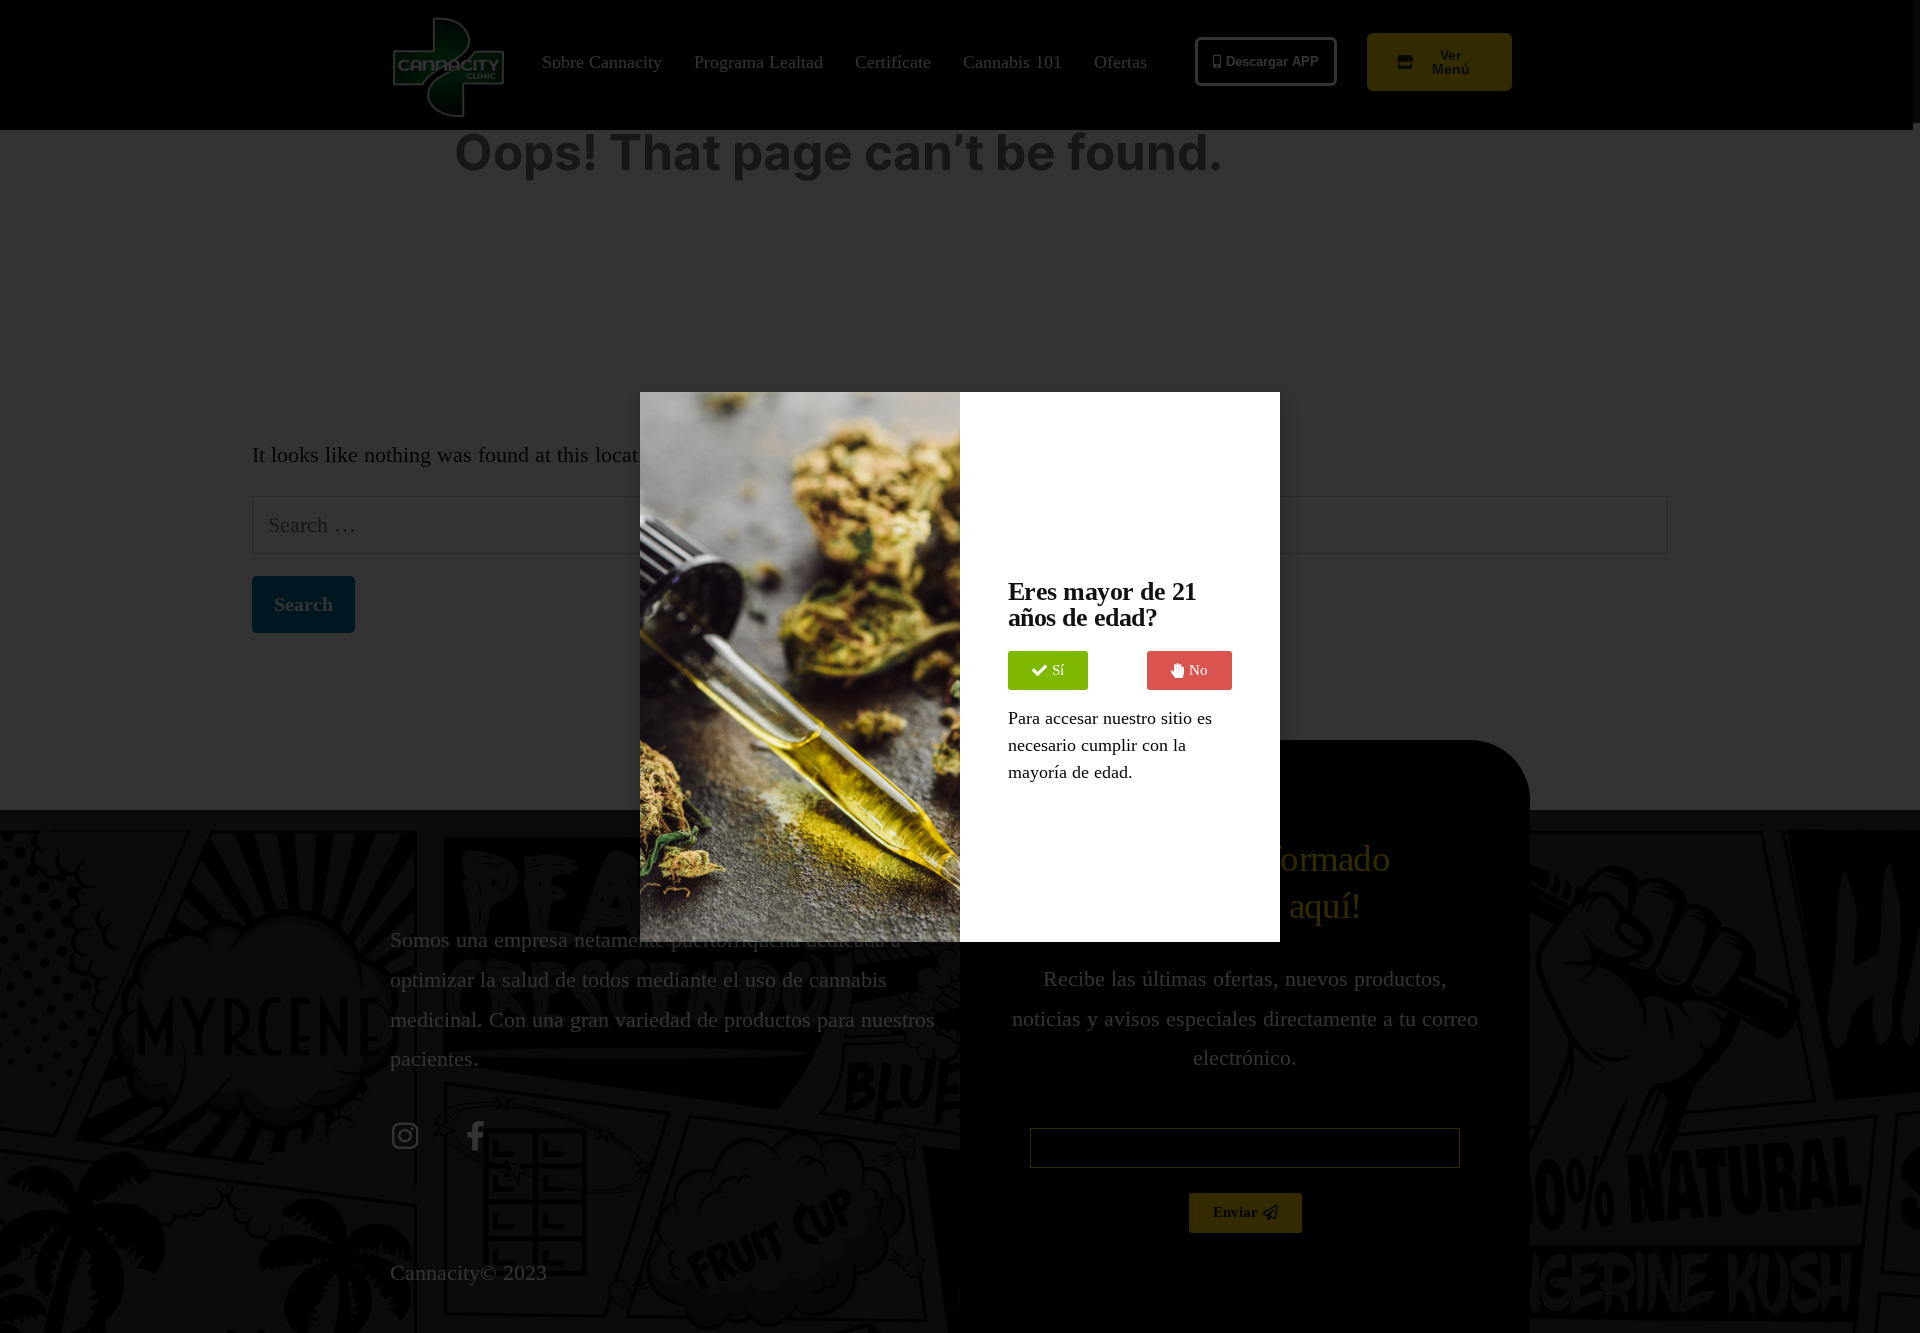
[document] (960, 666)
